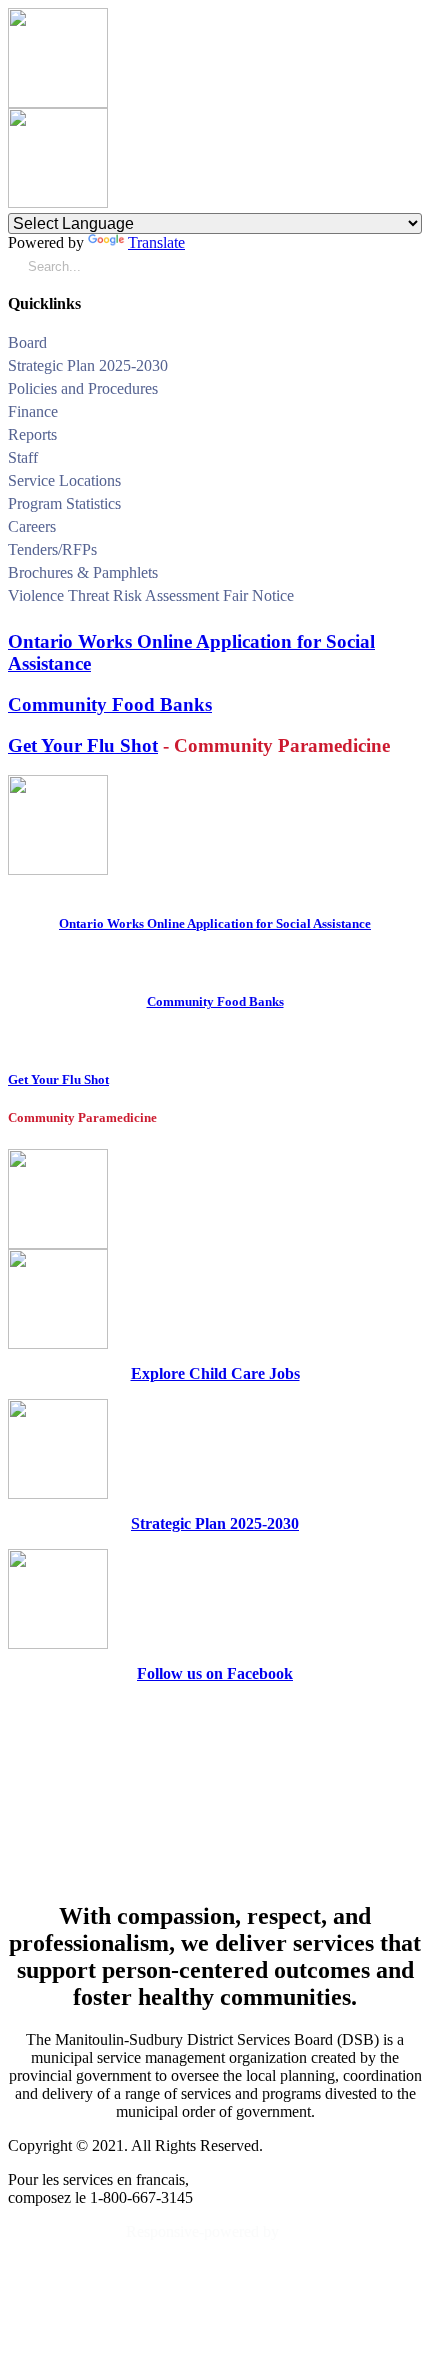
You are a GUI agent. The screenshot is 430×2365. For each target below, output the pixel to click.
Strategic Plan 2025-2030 (88, 365)
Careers (32, 526)
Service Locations (64, 480)
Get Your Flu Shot (83, 745)
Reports (32, 434)
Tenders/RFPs (52, 549)
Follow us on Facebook (215, 1673)
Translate (156, 242)
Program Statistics (64, 503)
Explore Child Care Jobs (215, 1373)
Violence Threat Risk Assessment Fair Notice (151, 595)
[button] (414, 345)
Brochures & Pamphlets (83, 572)
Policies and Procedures (83, 388)
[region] (215, 1791)
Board (27, 342)
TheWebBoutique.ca (352, 2231)
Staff (23, 457)
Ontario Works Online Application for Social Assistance (215, 923)
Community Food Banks (110, 704)
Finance (33, 411)
